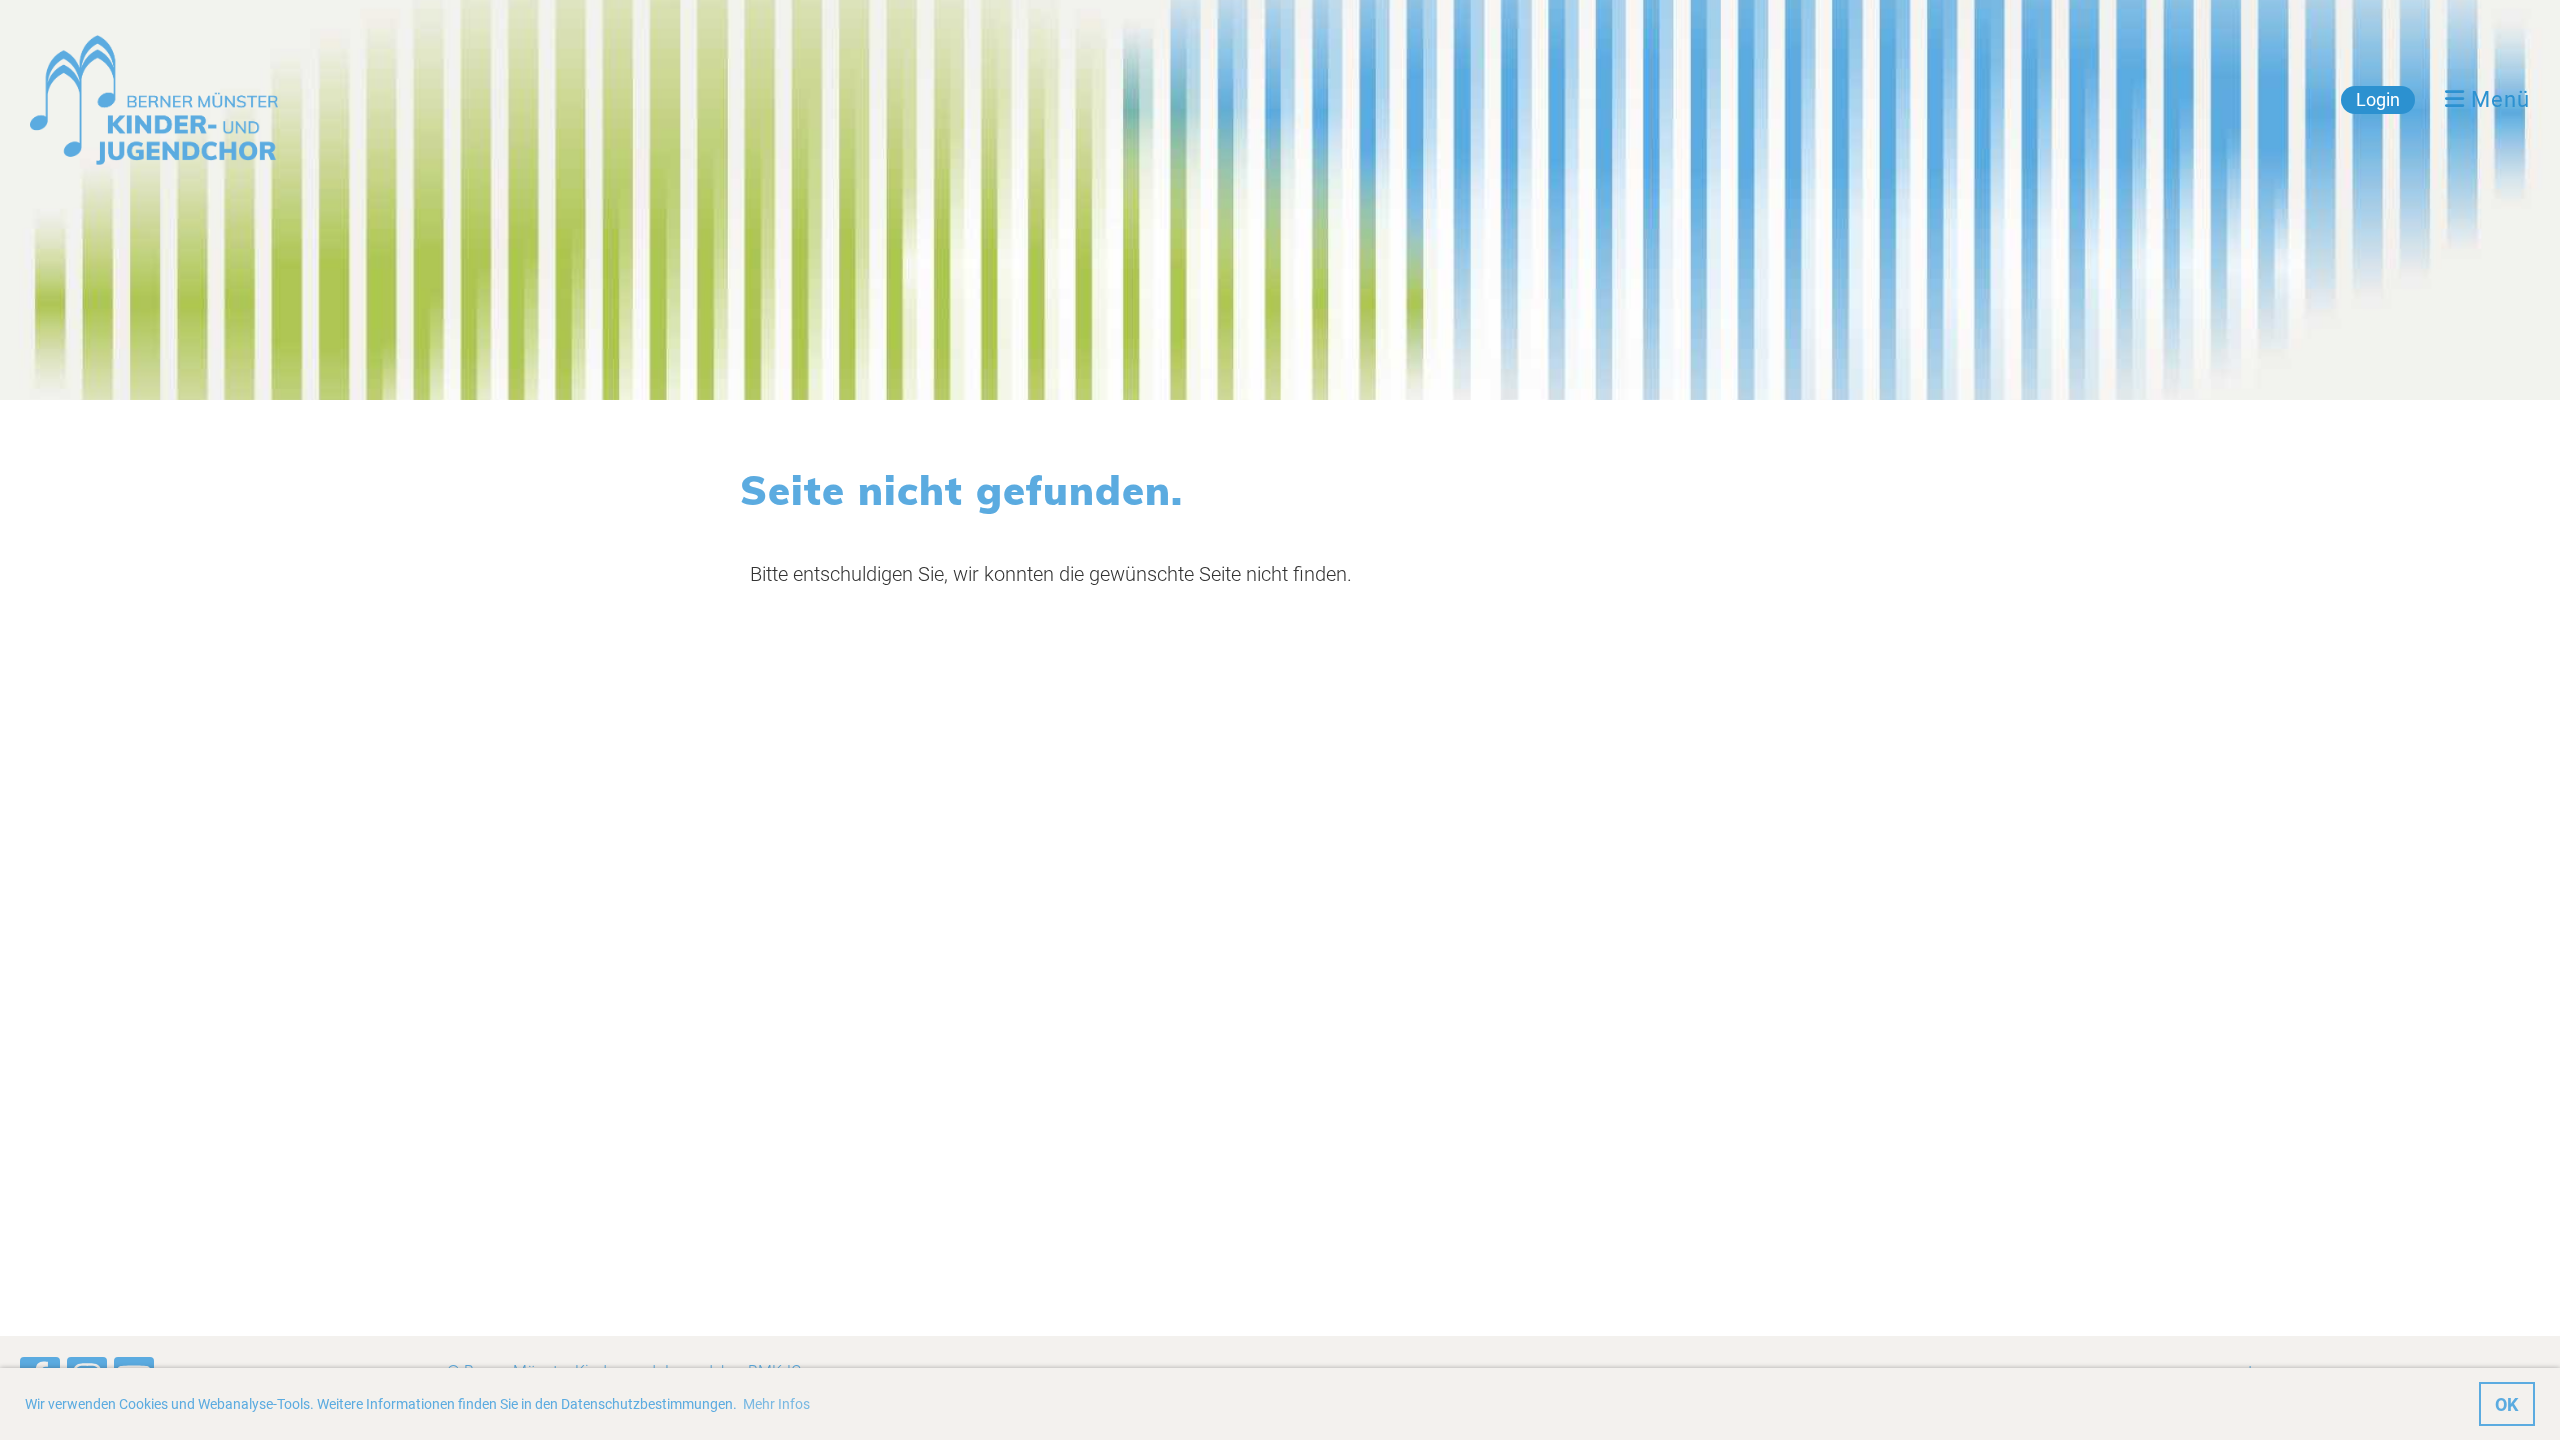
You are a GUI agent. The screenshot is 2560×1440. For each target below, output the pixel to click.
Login (2378, 99)
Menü (2497, 99)
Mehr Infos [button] (776, 1404)
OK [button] (2506, 1404)
